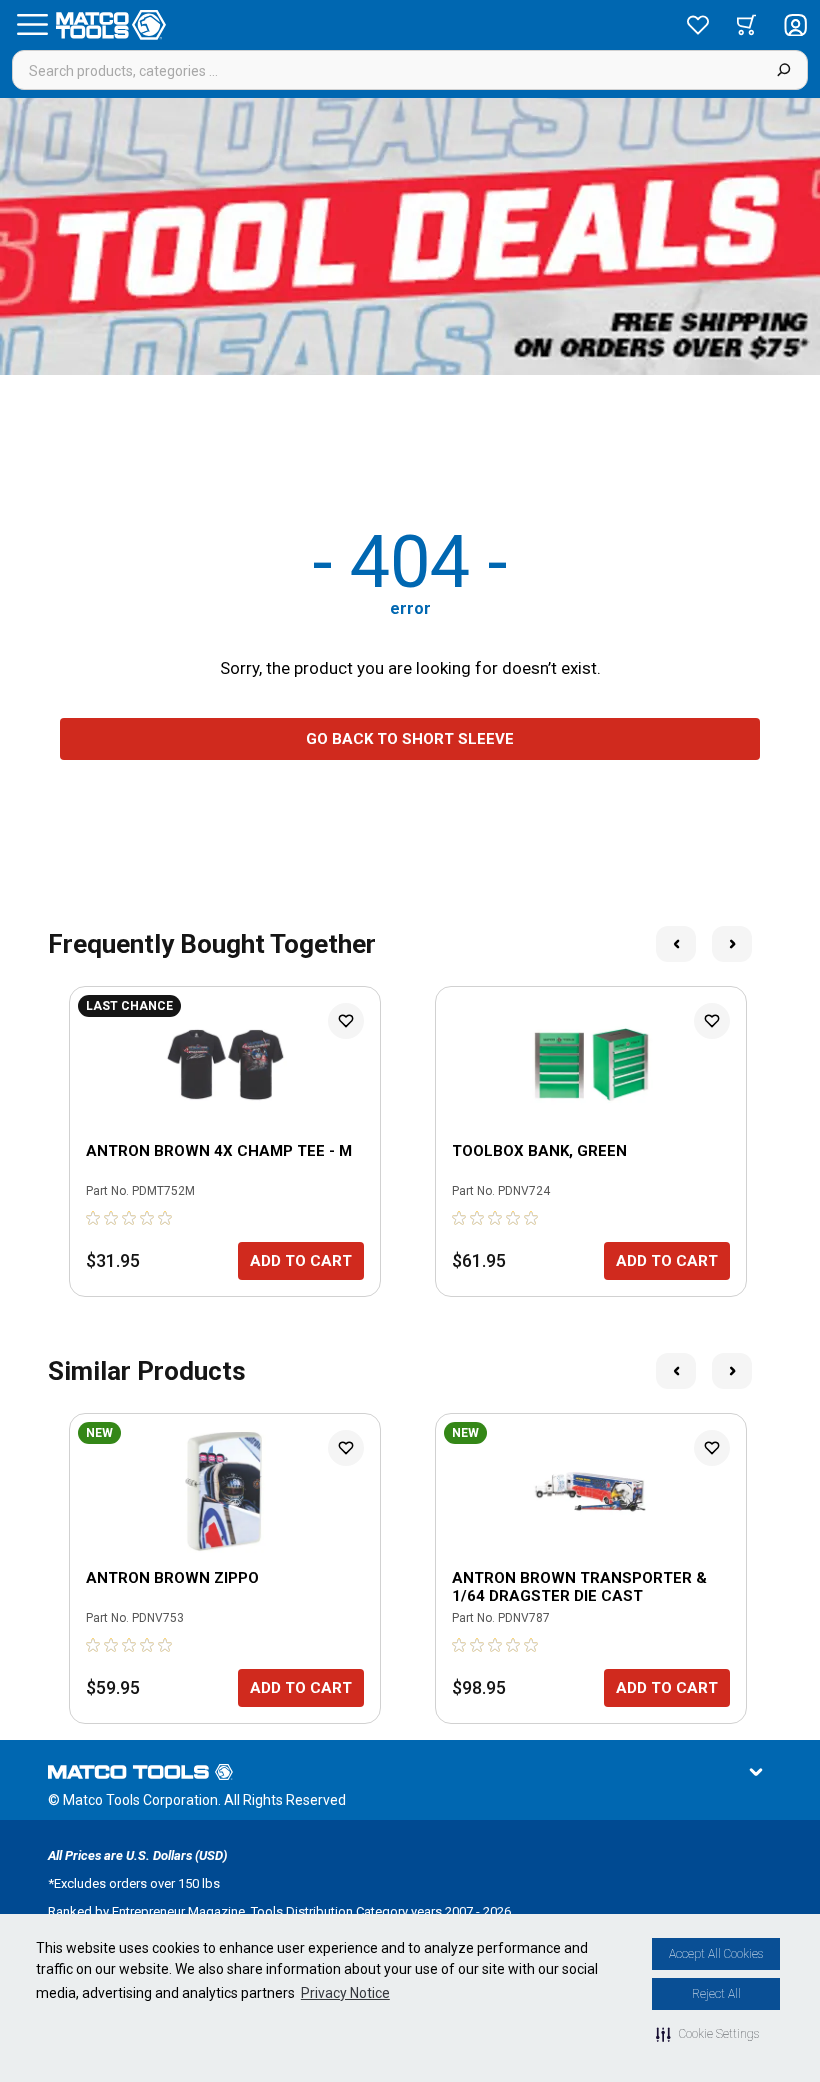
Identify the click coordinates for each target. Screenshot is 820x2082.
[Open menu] (32, 25)
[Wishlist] (698, 25)
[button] (707, 2034)
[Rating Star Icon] (94, 1218)
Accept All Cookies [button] (716, 1954)
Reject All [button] (716, 1994)
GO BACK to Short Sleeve (410, 739)
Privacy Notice (345, 1993)
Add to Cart (301, 1261)
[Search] (783, 70)
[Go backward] (676, 944)
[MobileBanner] (410, 236)
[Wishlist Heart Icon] (346, 1021)
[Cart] (746, 25)
